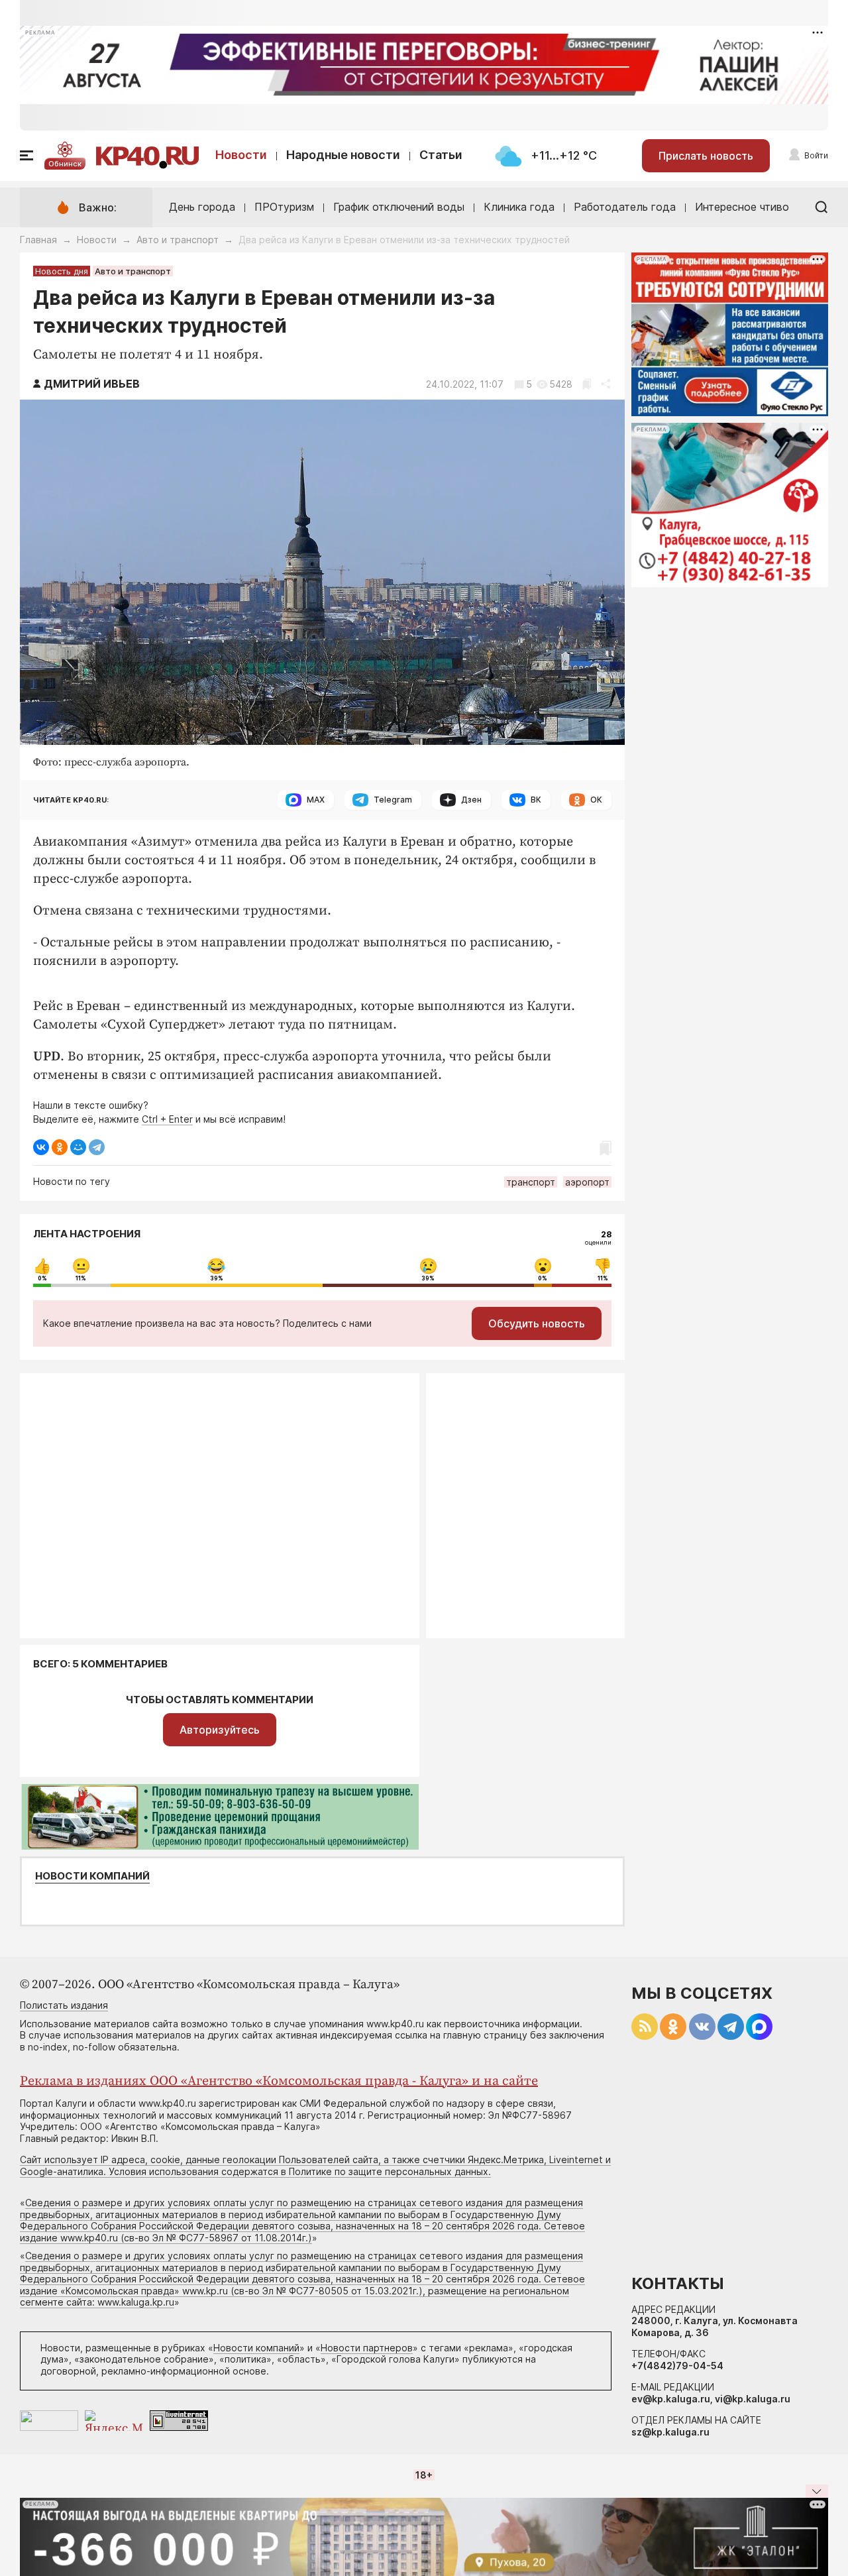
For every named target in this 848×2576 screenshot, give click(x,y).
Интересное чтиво (742, 207)
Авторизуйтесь (220, 1730)
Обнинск (65, 164)
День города (202, 207)
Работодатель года (625, 207)
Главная (38, 240)
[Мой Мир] (78, 1147)
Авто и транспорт (178, 240)
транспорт (531, 1182)
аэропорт (587, 1182)
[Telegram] (97, 1147)
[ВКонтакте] (41, 1147)
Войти (816, 155)
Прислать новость (706, 156)
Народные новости (343, 155)
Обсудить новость (537, 1323)
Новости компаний (92, 1876)
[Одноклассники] (60, 1147)
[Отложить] (587, 384)
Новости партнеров (367, 2348)
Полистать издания (64, 2005)
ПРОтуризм (284, 207)
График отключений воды (399, 207)
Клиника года (519, 207)
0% (42, 1278)
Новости (241, 155)
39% (217, 1278)
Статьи (441, 155)
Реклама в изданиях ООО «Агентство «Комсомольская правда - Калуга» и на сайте (279, 2081)
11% (81, 1278)
